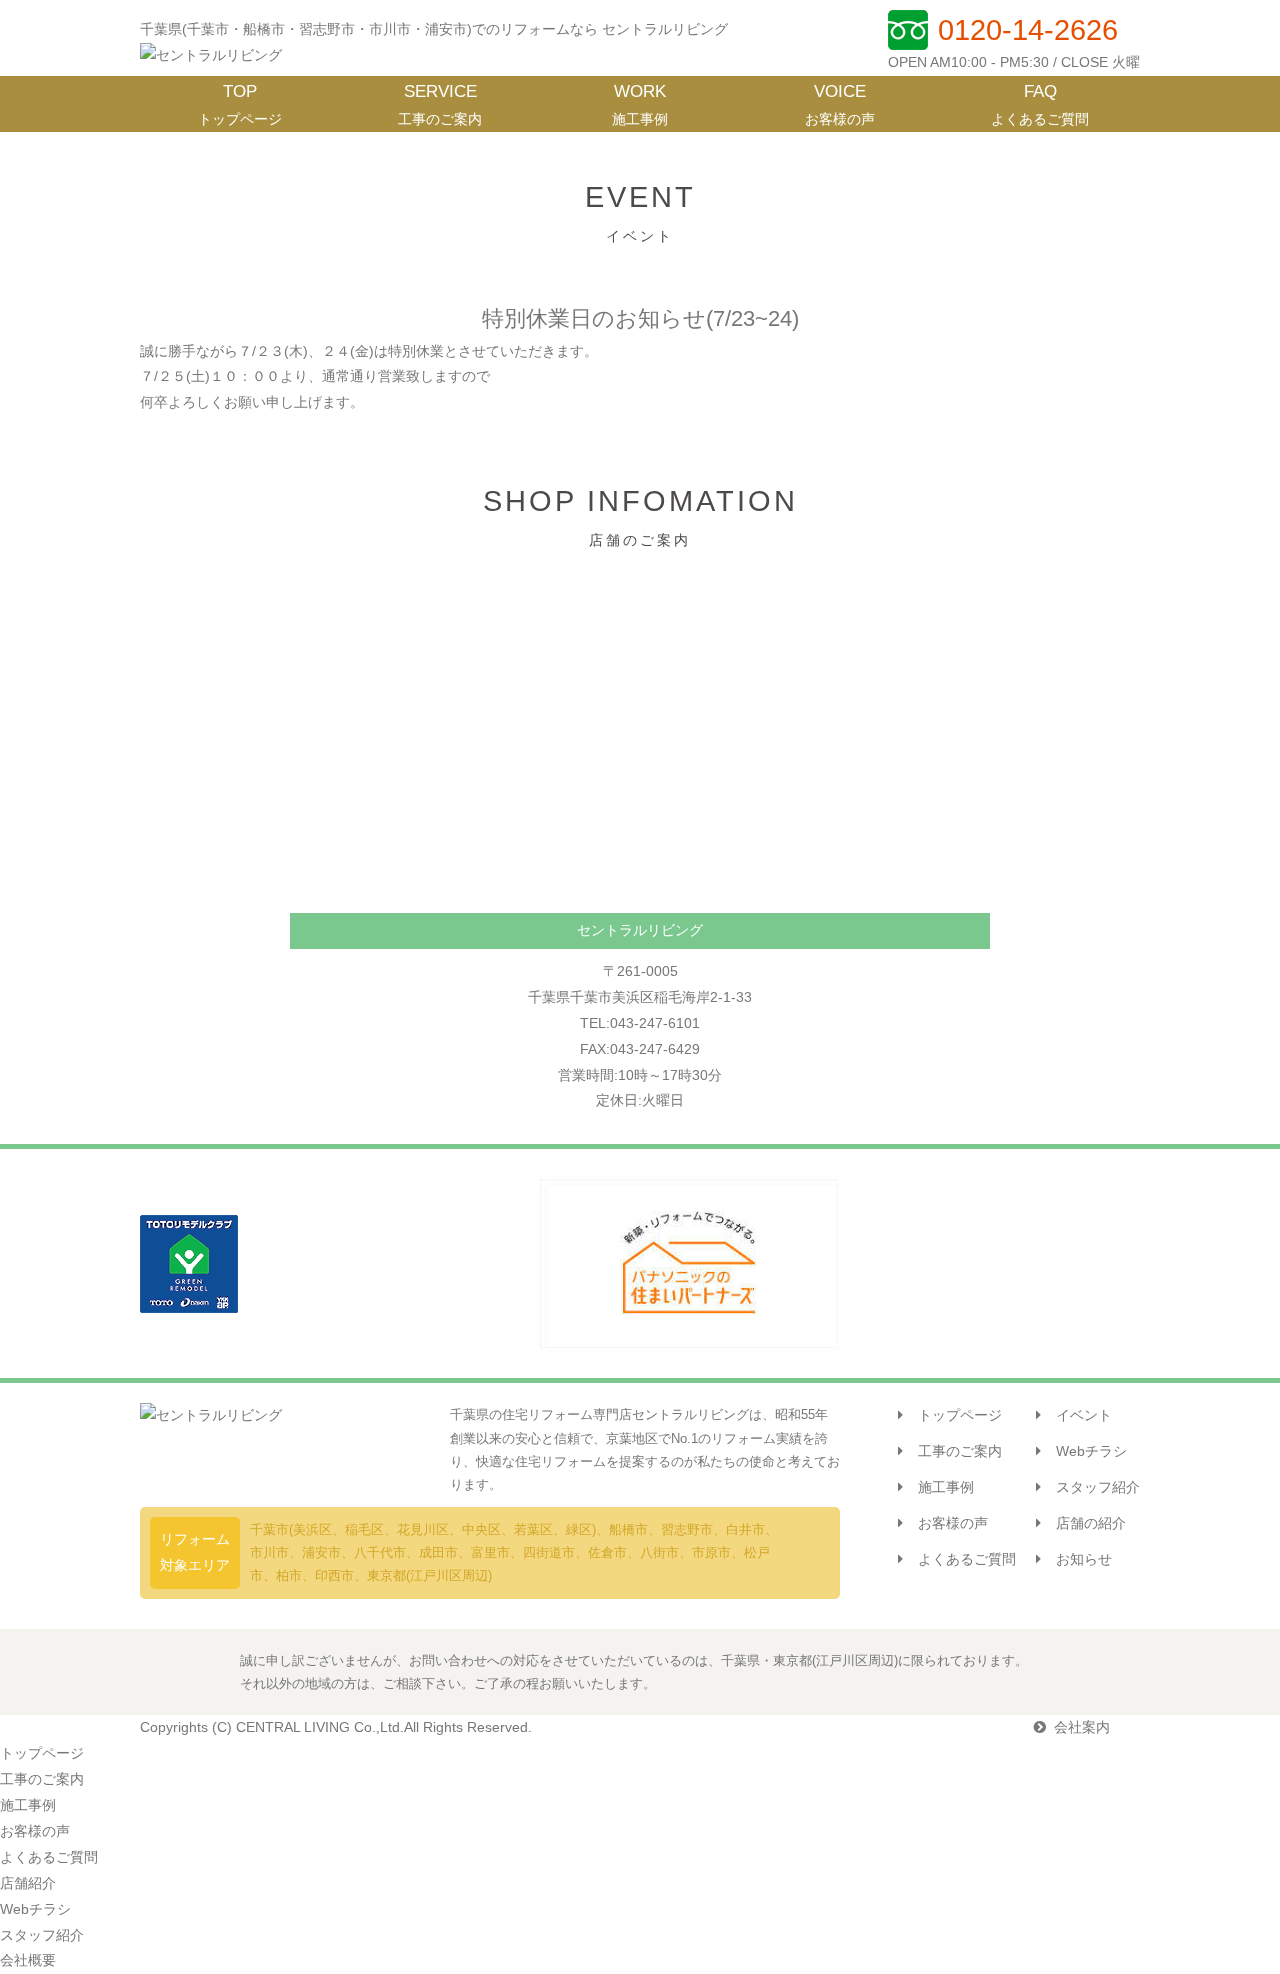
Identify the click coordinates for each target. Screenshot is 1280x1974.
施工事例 (946, 1487)
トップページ (960, 1415)
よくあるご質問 (967, 1559)
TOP (240, 104)
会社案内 (1082, 1727)
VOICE (840, 104)
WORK (640, 104)
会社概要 (28, 1960)
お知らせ (1084, 1559)
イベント (1084, 1415)
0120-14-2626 (1028, 30)
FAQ (1040, 104)
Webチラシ (1091, 1451)
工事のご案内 (960, 1451)
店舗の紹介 (1091, 1523)
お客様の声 (953, 1523)
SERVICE (440, 104)
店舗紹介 (28, 1883)
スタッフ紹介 (1098, 1487)
